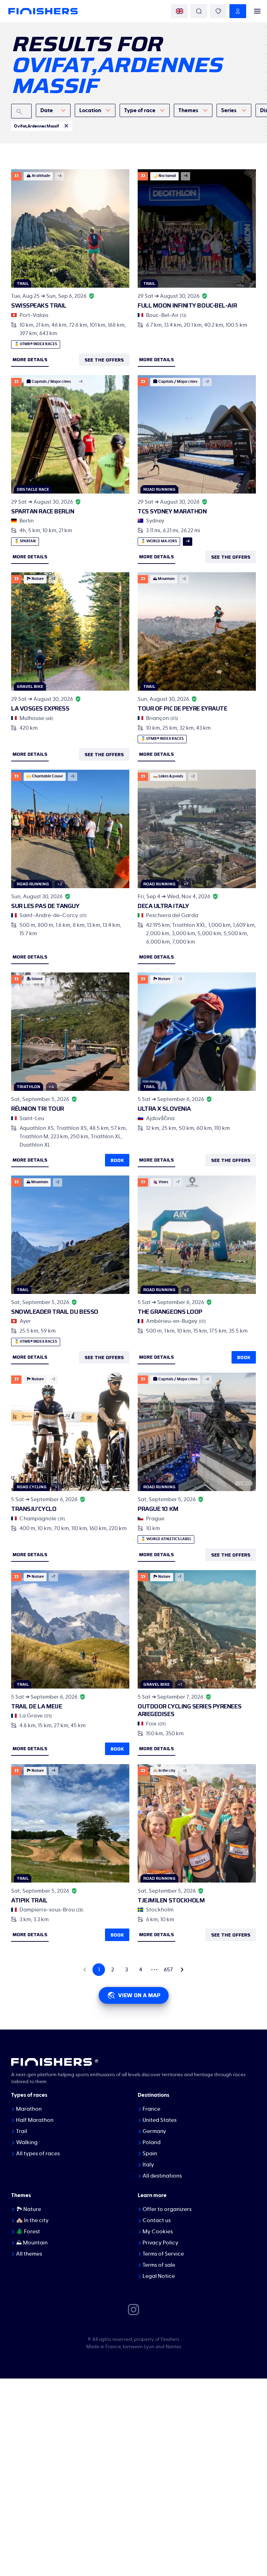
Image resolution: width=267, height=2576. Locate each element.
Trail (22, 2131)
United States (160, 2120)
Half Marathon (35, 2120)
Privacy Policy (160, 2243)
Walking (27, 2142)
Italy (148, 2165)
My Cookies (158, 2232)
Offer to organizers (167, 2209)
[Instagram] (133, 2309)
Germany (154, 2131)
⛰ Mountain (32, 2243)
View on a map (139, 1995)
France (151, 2109)
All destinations (162, 2176)
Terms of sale (159, 2265)
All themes (29, 2254)
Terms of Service (163, 2254)
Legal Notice (159, 2276)
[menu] (257, 11)
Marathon (29, 2109)
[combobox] (53, 110)
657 (168, 1970)
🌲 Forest (28, 2232)
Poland (152, 2142)
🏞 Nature (29, 2209)
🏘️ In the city (32, 2220)
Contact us (157, 2220)
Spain (150, 2154)
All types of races (38, 2154)
